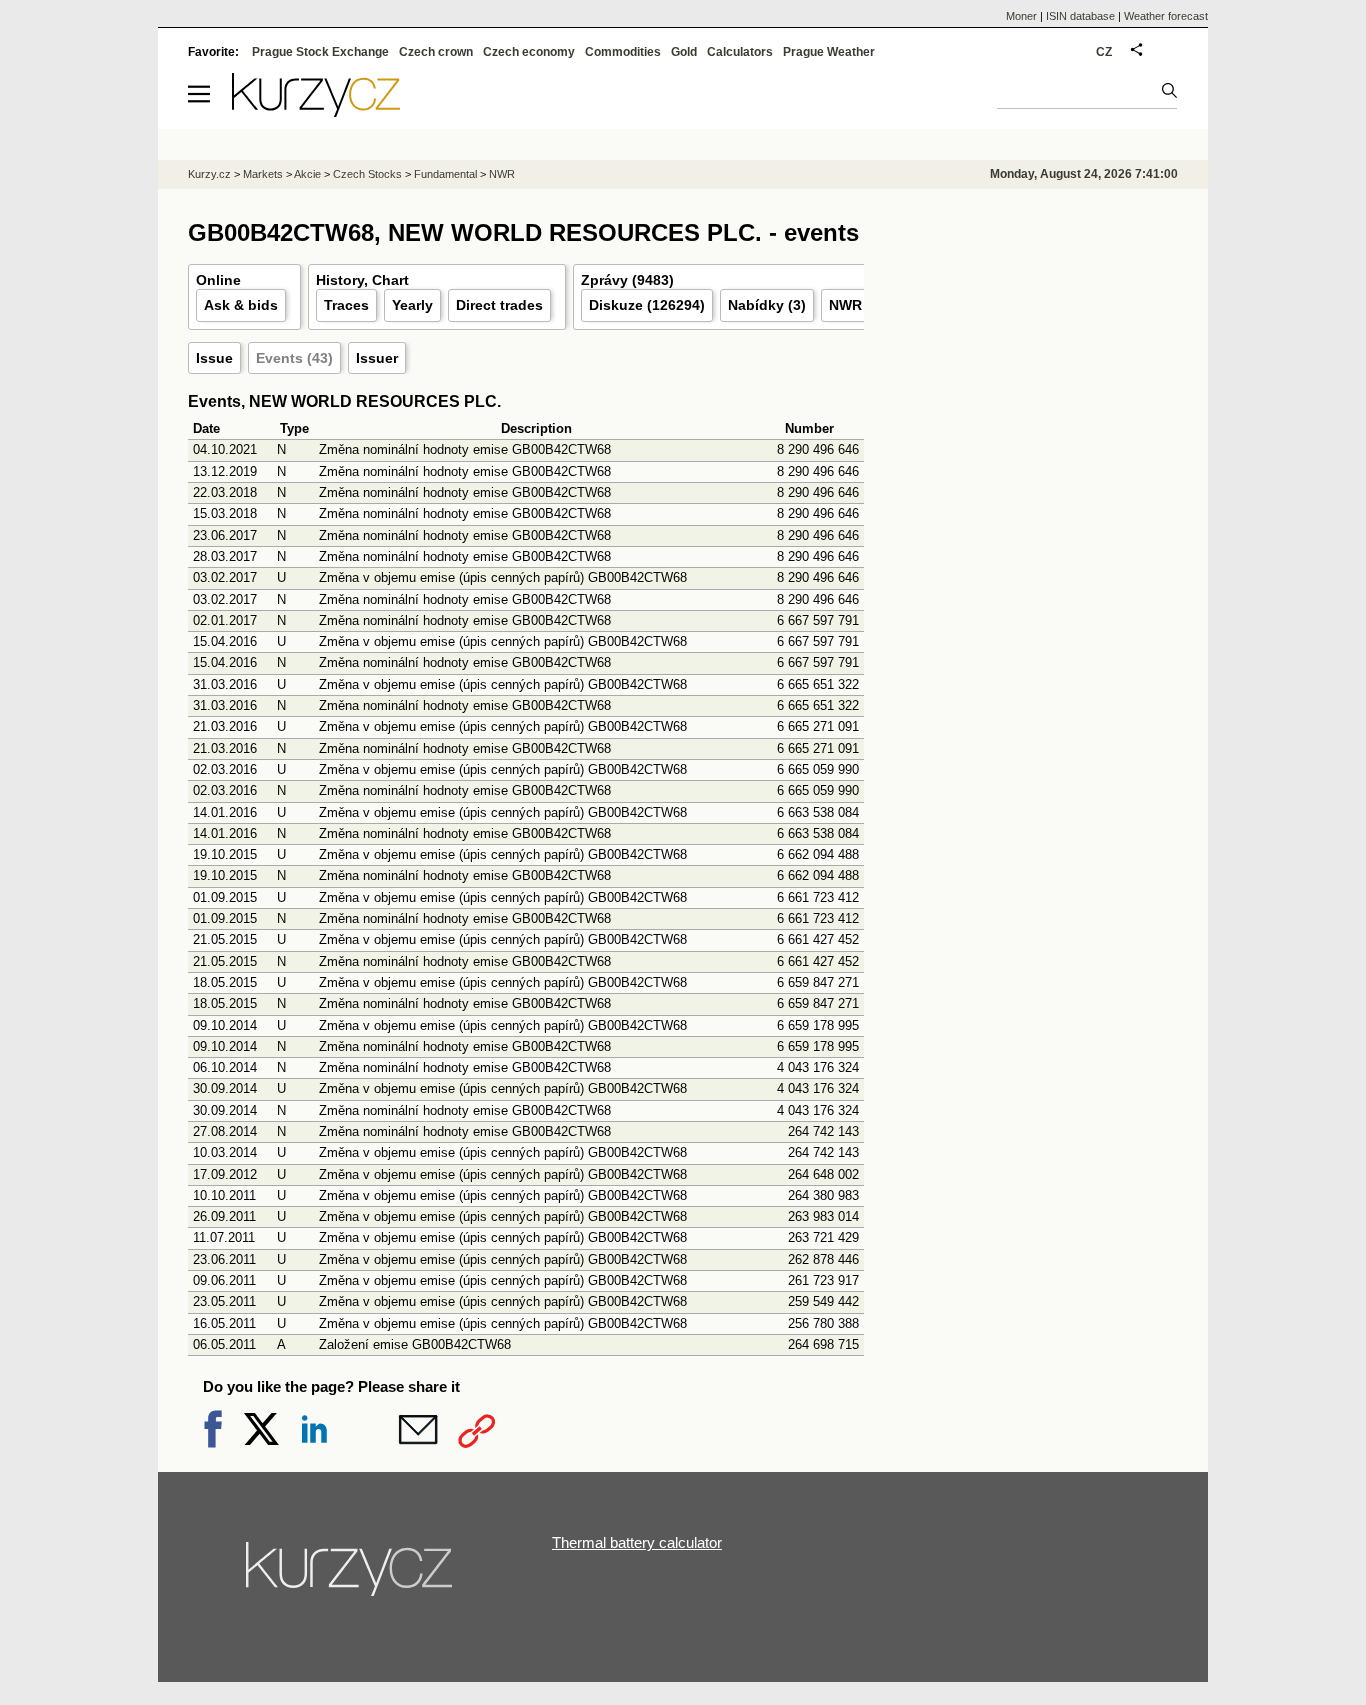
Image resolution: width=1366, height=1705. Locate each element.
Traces (346, 305)
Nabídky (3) (767, 305)
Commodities (623, 52)
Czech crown (436, 52)
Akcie (307, 174)
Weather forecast (1166, 16)
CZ (1104, 52)
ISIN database (1080, 16)
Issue (214, 358)
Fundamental (445, 174)
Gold (684, 52)
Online (218, 280)
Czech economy (529, 52)
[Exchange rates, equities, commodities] (351, 1577)
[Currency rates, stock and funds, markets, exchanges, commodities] (316, 111)
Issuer (377, 358)
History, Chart (362, 280)
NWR (502, 174)
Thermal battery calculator (637, 1542)
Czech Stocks (367, 174)
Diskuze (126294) (647, 305)
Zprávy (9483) (627, 280)
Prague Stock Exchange (320, 52)
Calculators (740, 52)
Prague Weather (829, 52)
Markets (263, 174)
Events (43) (294, 358)
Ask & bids (241, 305)
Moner (1021, 16)
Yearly (412, 305)
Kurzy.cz (209, 174)
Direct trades (499, 305)
